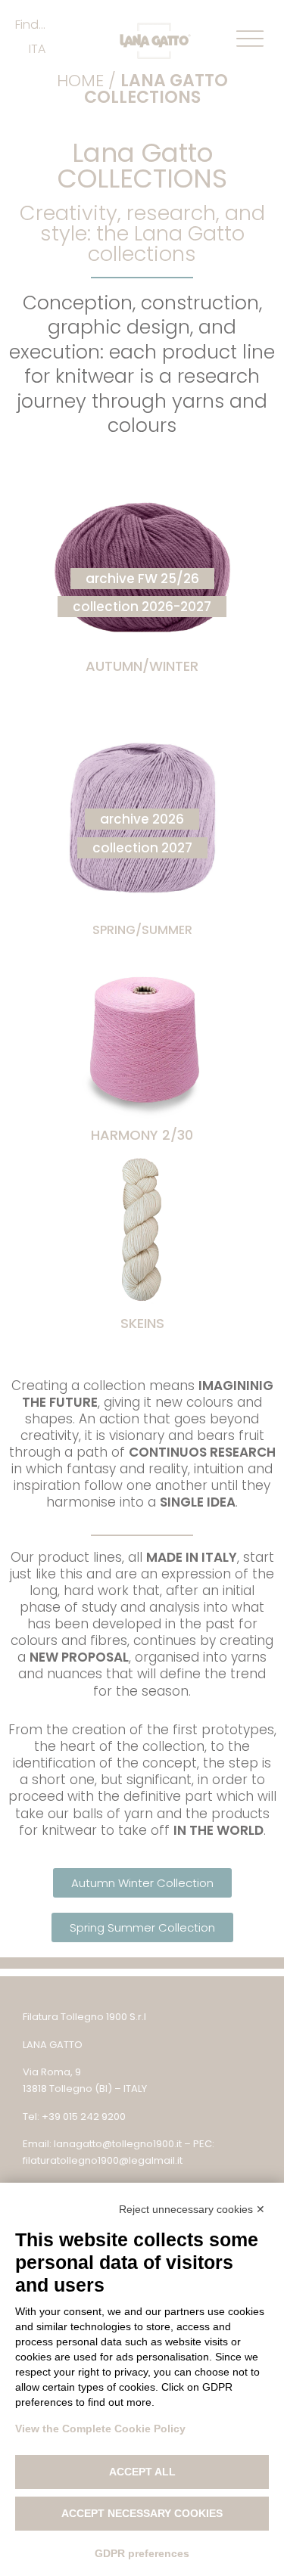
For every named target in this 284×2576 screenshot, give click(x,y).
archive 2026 (142, 819)
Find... (30, 25)
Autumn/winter (142, 666)
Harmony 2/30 (142, 1135)
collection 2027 (142, 848)
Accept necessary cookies (142, 2513)
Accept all (142, 2472)
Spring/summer (142, 930)
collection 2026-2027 (142, 607)
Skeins (142, 1323)
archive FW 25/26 (142, 579)
